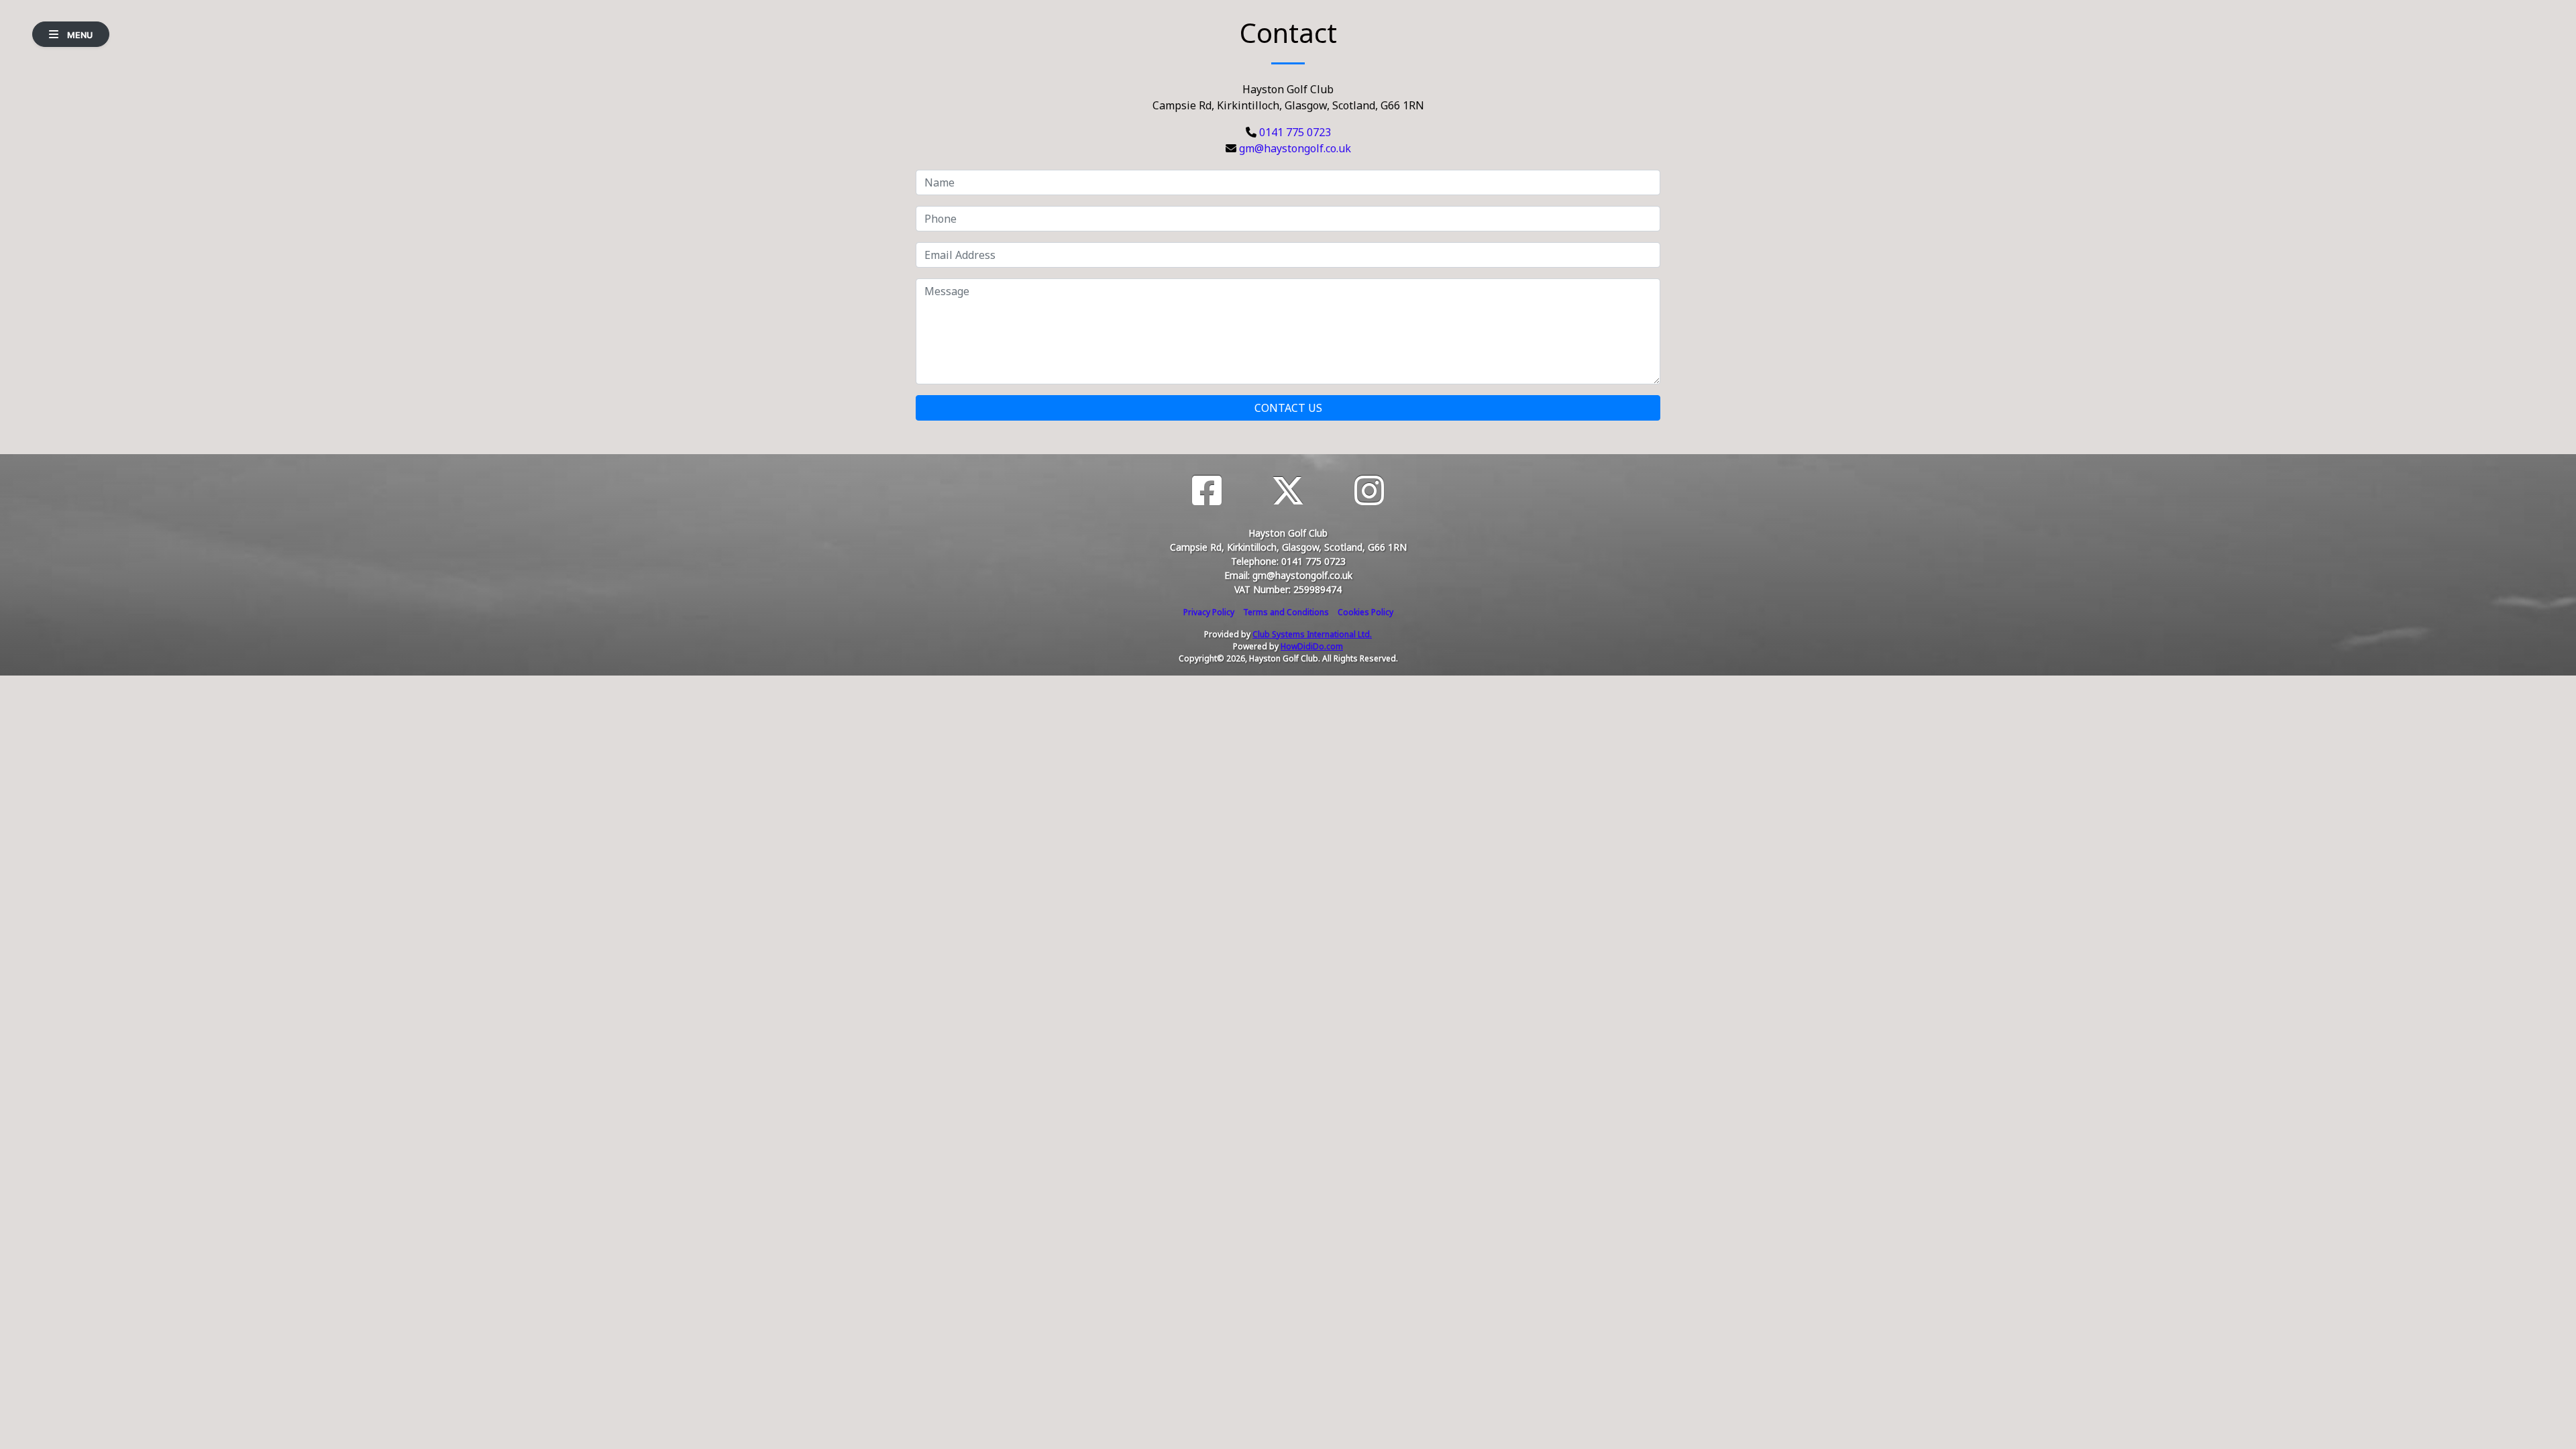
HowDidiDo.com (1312, 646)
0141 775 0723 (1295, 132)
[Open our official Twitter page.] (1288, 491)
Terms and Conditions (1286, 612)
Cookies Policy (1365, 612)
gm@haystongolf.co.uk (1295, 148)
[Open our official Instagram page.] (1369, 491)
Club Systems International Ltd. (1312, 634)
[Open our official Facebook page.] (1207, 491)
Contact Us (1288, 408)
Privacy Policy (1209, 612)
